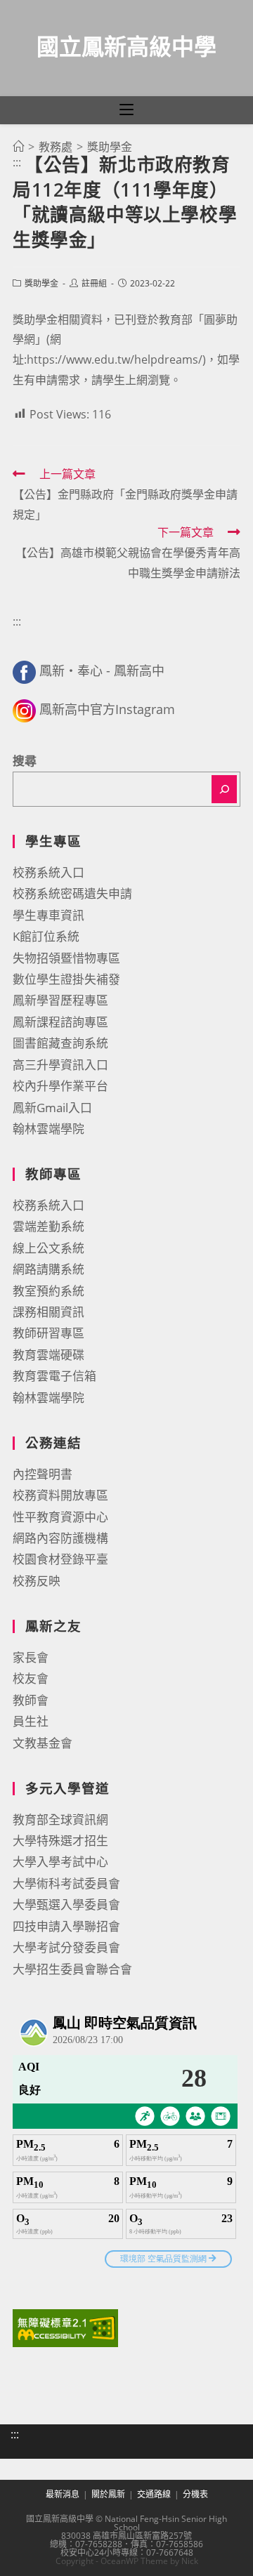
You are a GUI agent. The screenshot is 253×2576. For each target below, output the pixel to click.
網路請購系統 (48, 1269)
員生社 (31, 1721)
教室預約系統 (48, 1291)
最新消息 (63, 2494)
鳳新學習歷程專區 (60, 1000)
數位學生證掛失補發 (66, 979)
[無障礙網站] (65, 2327)
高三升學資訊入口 (60, 1065)
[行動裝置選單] (126, 110)
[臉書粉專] (24, 671)
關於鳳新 (108, 2494)
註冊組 (94, 283)
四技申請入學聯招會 (66, 1926)
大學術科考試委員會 (66, 1883)
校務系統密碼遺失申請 (72, 893)
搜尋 (25, 761)
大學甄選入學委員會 (66, 1904)
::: (17, 162)
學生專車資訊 (48, 915)
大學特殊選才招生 (60, 1841)
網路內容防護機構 (60, 1538)
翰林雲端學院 (48, 1129)
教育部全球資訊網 (60, 1819)
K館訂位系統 (46, 936)
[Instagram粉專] (24, 709)
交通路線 (154, 2494)
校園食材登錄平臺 (60, 1559)
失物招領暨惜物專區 (66, 958)
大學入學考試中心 (60, 1862)
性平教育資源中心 (60, 1517)
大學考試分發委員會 (66, 1947)
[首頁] (18, 147)
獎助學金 (41, 283)
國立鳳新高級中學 (126, 46)
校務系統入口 (48, 872)
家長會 (31, 1657)
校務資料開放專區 (60, 1495)
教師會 (31, 1700)
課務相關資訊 (48, 1312)
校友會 (31, 1678)
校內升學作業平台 (60, 1086)
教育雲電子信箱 (54, 1376)
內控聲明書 (43, 1474)
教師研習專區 (48, 1333)
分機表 (195, 2494)
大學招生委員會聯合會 (72, 1969)
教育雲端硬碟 (48, 1355)
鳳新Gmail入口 (52, 1108)
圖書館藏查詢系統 (60, 1043)
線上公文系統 (48, 1248)
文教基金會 (43, 1743)
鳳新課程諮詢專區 (60, 1022)
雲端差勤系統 (48, 1226)
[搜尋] (224, 789)
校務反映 (37, 1581)
